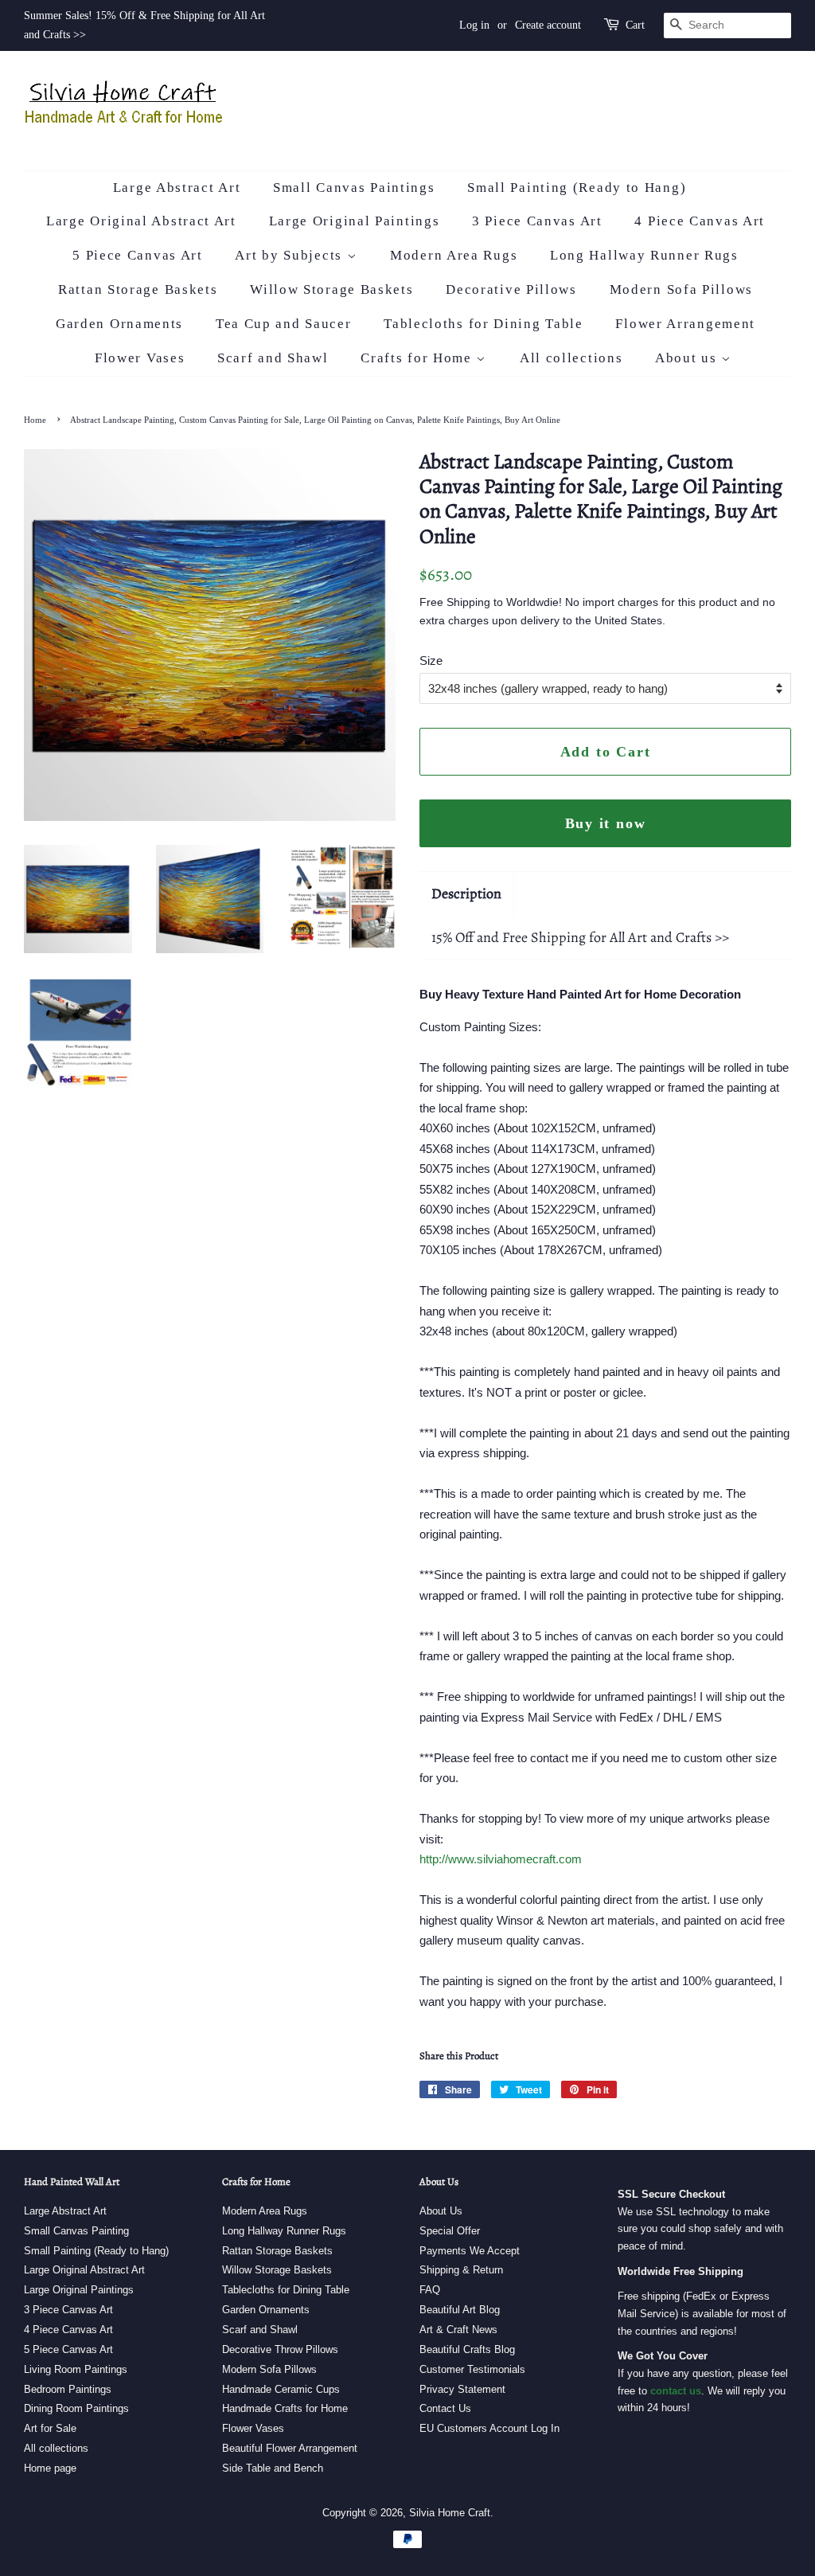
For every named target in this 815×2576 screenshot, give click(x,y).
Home (35, 420)
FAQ (430, 2290)
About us (688, 358)
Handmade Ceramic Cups (281, 2389)
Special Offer (450, 2231)
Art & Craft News (458, 2330)
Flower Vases (140, 358)
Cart (635, 25)
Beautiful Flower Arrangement (290, 2448)
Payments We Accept (470, 2251)
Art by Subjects (291, 255)
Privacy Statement (462, 2389)
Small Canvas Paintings (354, 188)
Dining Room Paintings (76, 2408)
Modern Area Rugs (454, 255)
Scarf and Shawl (273, 358)
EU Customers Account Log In (489, 2428)
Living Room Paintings (76, 2369)
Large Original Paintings (355, 221)
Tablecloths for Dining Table (484, 324)
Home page (50, 2468)
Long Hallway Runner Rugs (644, 255)
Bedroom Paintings (68, 2389)
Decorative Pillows (511, 289)
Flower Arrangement (685, 324)
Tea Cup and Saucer (284, 324)
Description (466, 893)
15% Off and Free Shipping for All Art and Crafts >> (580, 937)
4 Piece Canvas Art (700, 221)
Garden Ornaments (119, 324)
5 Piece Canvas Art (138, 255)
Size (431, 661)
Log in (474, 25)
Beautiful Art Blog (460, 2310)
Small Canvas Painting (76, 2231)
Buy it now (606, 823)
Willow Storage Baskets (331, 289)
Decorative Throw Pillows (280, 2349)
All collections (571, 358)
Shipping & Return (461, 2270)
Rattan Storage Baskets (138, 289)
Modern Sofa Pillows (681, 289)
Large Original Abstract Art (141, 221)
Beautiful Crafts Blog (467, 2349)
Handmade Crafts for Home (285, 2408)
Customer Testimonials (472, 2369)
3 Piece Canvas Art (537, 221)
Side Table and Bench (273, 2468)
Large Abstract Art (177, 188)
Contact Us (445, 2408)
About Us (441, 2211)
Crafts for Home (418, 358)
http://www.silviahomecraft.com (501, 1859)
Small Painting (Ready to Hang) (577, 188)
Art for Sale (50, 2428)
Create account (548, 25)
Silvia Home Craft (450, 2513)
